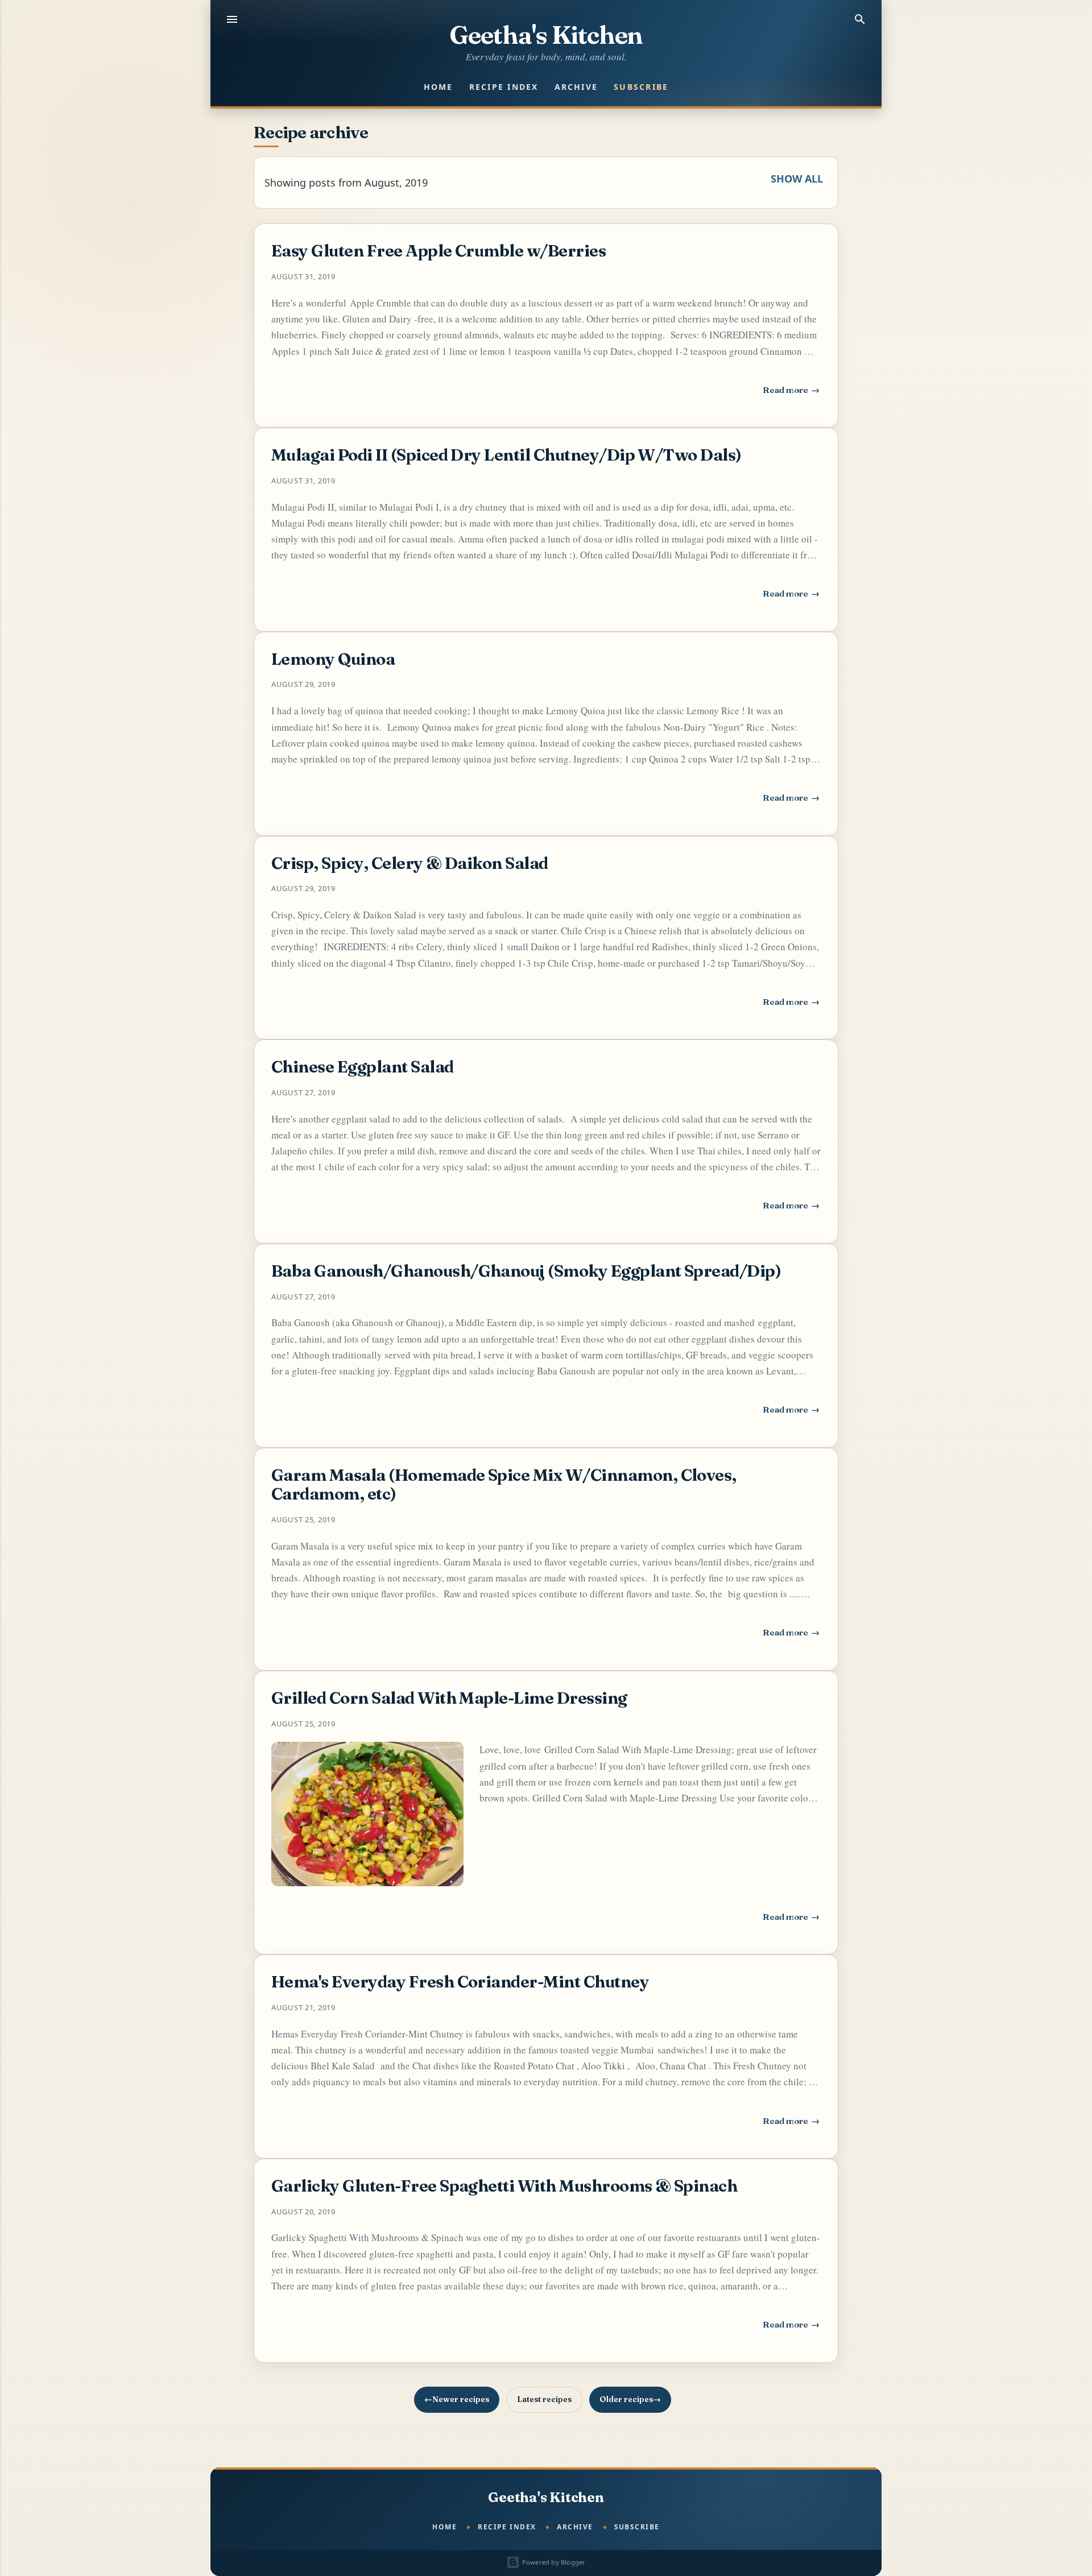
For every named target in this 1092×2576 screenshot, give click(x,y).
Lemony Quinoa (333, 659)
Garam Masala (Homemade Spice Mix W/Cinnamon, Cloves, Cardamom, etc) (504, 1484)
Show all (797, 179)
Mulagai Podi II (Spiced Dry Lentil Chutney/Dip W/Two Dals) (506, 455)
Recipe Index (504, 87)
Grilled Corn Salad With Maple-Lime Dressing (449, 1698)
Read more (792, 393)
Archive (576, 87)
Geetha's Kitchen (546, 35)
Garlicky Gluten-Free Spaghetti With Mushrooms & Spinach (504, 2186)
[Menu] (232, 19)
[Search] (860, 19)
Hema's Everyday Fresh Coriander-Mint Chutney (460, 1981)
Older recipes (626, 2399)
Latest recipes (544, 2399)
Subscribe (641, 87)
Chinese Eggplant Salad (363, 1067)
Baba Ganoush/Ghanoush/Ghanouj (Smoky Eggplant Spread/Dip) (526, 1271)
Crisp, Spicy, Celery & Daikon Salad (410, 863)
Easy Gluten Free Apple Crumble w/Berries (439, 250)
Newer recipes (461, 2399)
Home (439, 87)
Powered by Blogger (553, 2562)
